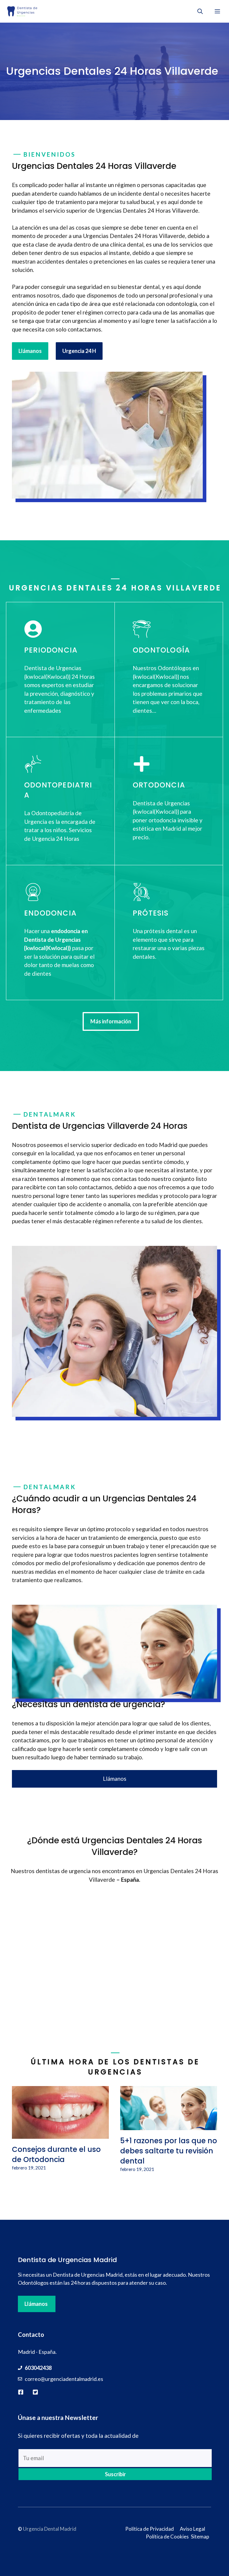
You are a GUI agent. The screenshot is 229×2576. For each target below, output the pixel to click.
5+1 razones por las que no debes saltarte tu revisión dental (169, 2151)
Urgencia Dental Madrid (50, 2529)
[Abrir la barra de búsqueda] (200, 11)
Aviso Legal (192, 2529)
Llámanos (30, 351)
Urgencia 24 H (79, 351)
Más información (111, 1021)
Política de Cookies (167, 2537)
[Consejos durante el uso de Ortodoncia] (60, 2134)
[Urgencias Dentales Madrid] (22, 11)
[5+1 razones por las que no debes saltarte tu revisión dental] (169, 2126)
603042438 (38, 2368)
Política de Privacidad (150, 2529)
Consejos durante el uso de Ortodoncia (56, 2154)
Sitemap (200, 2537)
